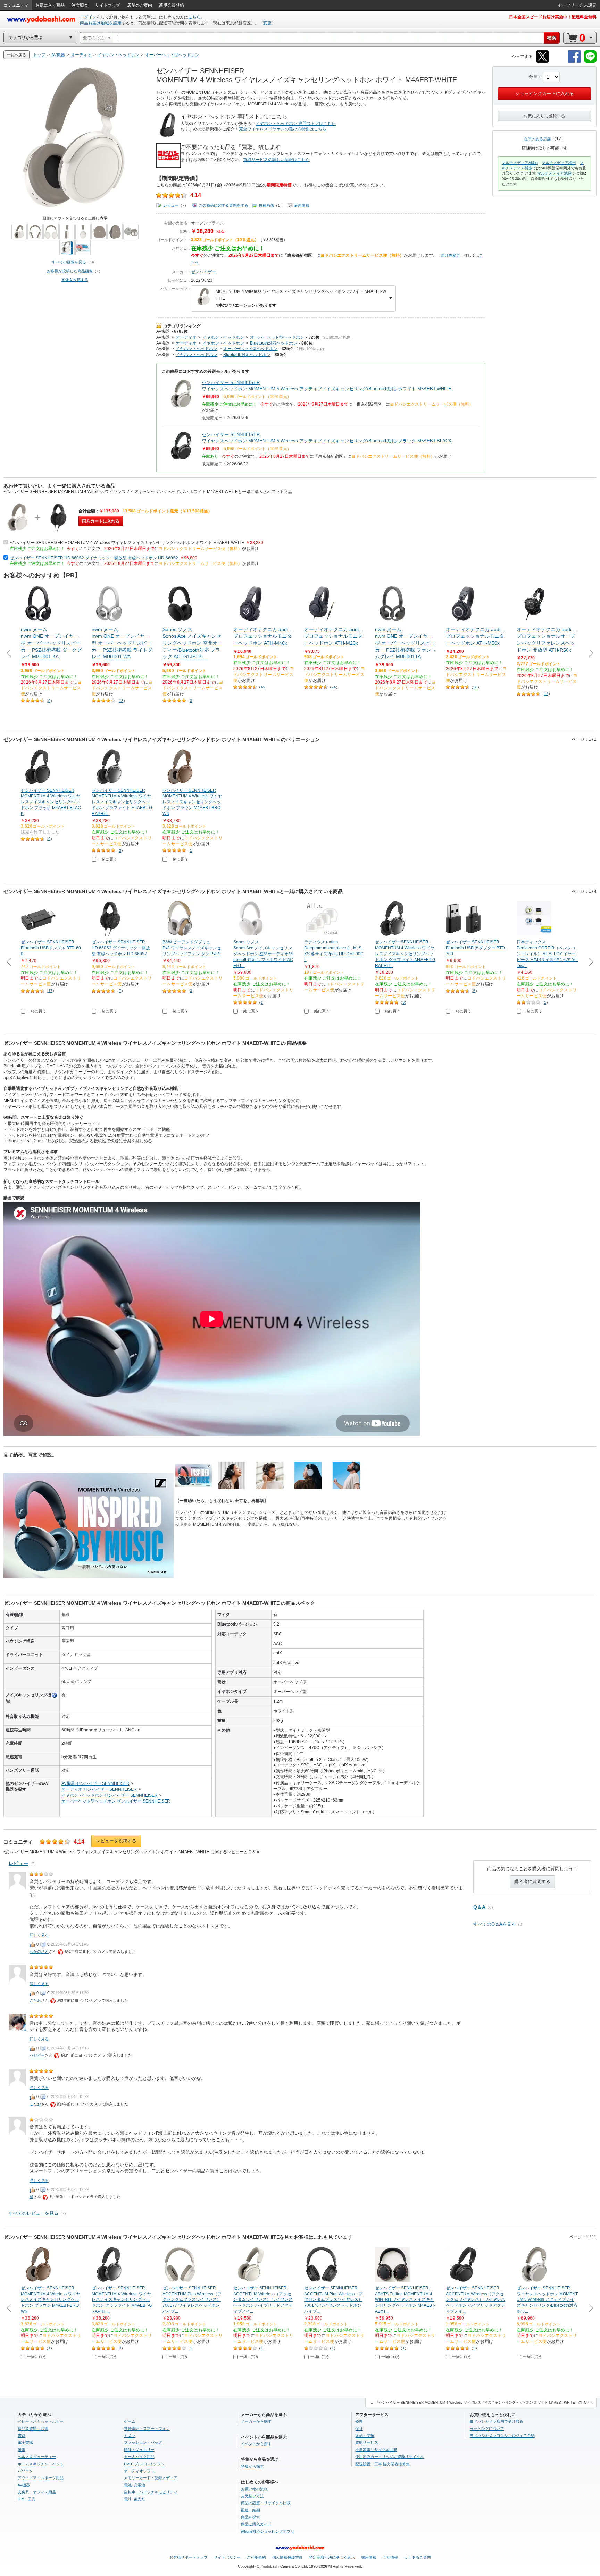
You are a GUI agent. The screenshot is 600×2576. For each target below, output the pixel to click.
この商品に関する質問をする (223, 205)
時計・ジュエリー (139, 2450)
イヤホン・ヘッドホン (223, 337)
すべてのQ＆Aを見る (495, 1924)
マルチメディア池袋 (554, 173)
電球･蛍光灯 (135, 2499)
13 (121, 701)
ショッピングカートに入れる (545, 94)
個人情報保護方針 (287, 2557)
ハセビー (37, 2055)
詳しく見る (39, 1935)
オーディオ (186, 337)
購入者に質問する (532, 1882)
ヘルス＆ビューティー (37, 2457)
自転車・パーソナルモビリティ (151, 2492)
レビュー (171, 205)
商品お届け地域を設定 (101, 23)
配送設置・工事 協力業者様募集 (382, 2464)
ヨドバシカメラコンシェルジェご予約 (502, 2435)
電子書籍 (25, 2442)
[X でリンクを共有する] (542, 62)
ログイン (88, 17)
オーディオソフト (139, 2471)
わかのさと (39, 1951)
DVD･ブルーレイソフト (144, 2464)
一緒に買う (107, 859)
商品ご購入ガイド (256, 2524)
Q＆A (479, 1907)
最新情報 (302, 205)
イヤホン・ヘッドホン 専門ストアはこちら (296, 124)
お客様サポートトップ (189, 2557)
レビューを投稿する (116, 1841)
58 (475, 687)
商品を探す (251, 2517)
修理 (359, 2421)
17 (50, 991)
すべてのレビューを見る (34, 2213)
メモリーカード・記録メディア (151, 2478)
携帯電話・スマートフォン (147, 2429)
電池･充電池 (135, 2485)
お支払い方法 (252, 2496)
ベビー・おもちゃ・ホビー (41, 2421)
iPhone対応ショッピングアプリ (268, 2531)
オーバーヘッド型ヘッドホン (277, 337)
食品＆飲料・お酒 (33, 2429)
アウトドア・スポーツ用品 (41, 2478)
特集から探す (252, 2466)
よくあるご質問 (418, 2557)
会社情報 (390, 2557)
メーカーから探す (256, 2421)
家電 (22, 2450)
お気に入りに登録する (544, 116)
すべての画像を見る (69, 262)
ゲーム (130, 2421)
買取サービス (367, 2442)
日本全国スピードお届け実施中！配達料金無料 (553, 17)
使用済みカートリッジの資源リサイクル (390, 2457)
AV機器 (163, 331)
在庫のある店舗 (537, 139)
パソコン (25, 2471)
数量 (533, 77)
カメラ (130, 2435)
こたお (35, 2000)
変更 (267, 23)
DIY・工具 (27, 2499)
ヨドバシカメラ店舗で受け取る (497, 2421)
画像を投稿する (75, 280)
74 (334, 687)
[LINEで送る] (590, 62)
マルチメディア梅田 (559, 163)
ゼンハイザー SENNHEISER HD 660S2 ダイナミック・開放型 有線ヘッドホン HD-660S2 (94, 558)
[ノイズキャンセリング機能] (55, 1695)
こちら (194, 17)
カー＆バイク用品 (139, 2457)
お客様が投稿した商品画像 (70, 271)
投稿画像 (266, 205)
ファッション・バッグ (143, 2442)
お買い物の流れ (254, 2489)
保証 (359, 2429)
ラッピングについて (487, 2429)
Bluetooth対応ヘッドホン (274, 343)
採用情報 (369, 2557)
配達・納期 (251, 2510)
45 (263, 687)
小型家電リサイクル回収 (376, 2450)
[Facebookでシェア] (574, 62)
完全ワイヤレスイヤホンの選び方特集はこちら (283, 129)
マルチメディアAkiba (520, 163)
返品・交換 (365, 2435)
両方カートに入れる (101, 521)
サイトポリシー (227, 2557)
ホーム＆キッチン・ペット (41, 2464)
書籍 (22, 2435)
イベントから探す (256, 2444)
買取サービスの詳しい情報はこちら (276, 160)
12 (546, 694)
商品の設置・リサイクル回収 (266, 2503)
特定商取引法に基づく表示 (332, 2557)
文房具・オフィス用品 (37, 2492)
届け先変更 (451, 255)
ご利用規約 (256, 2557)
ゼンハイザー (203, 272)
